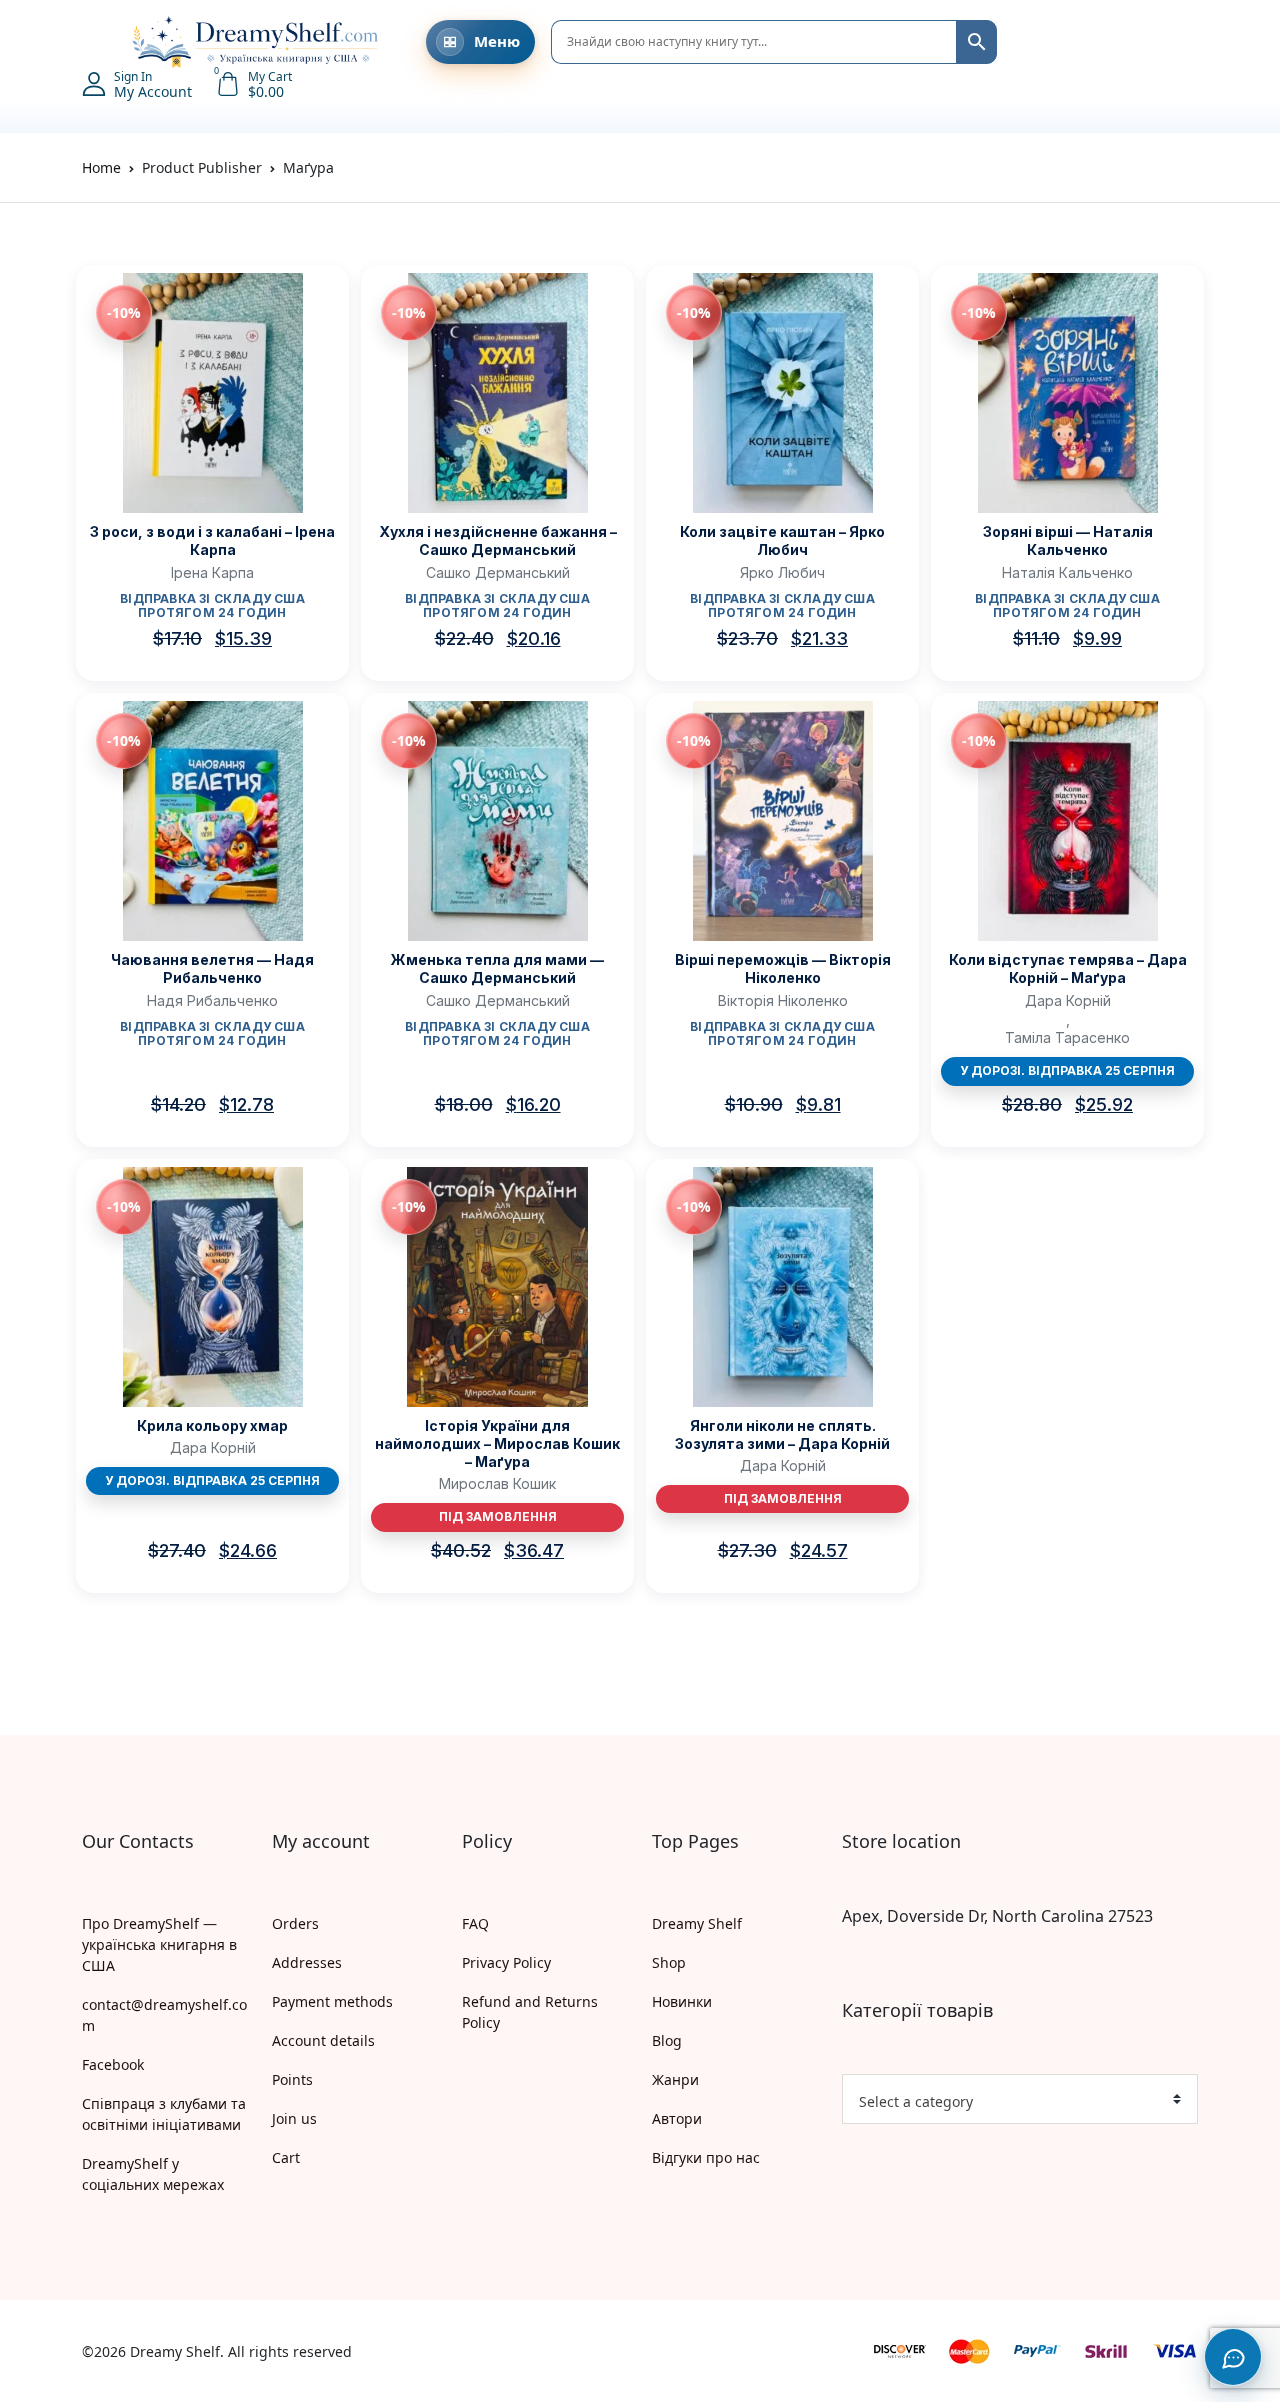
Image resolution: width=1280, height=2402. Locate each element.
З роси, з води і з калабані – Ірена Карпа (212, 540)
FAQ (475, 1923)
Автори (677, 2118)
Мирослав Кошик (497, 1483)
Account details (323, 2040)
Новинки (682, 2001)
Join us (294, 2118)
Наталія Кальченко (1067, 572)
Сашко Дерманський (498, 572)
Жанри (675, 2079)
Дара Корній (1068, 1000)
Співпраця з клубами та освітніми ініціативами (164, 2114)
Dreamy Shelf (697, 1923)
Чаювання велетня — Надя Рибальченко (212, 968)
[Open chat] (1233, 2357)
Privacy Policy (506, 1962)
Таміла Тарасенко (1067, 1037)
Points (292, 2079)
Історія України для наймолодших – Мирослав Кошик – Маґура (497, 1443)
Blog (667, 2040)
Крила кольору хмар (212, 1425)
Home (101, 167)
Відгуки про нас (706, 2157)
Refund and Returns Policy (530, 2012)
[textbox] (1012, 2102)
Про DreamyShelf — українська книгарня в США (159, 1944)
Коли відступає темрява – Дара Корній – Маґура (1068, 968)
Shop (669, 1962)
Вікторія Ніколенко (783, 1000)
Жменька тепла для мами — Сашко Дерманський (497, 968)
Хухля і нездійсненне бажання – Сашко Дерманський (498, 540)
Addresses (307, 1962)
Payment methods (332, 2001)
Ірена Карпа (212, 572)
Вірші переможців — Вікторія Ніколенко (783, 968)
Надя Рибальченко (212, 1000)
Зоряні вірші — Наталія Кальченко (1068, 540)
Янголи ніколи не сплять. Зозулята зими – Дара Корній (782, 1434)
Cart (286, 2157)
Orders (295, 1923)
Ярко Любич (782, 572)
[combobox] (1020, 2099)
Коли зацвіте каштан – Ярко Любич (782, 540)
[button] (92, 42)
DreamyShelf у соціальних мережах (153, 2174)
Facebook (113, 2064)
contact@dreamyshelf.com (164, 2015)
